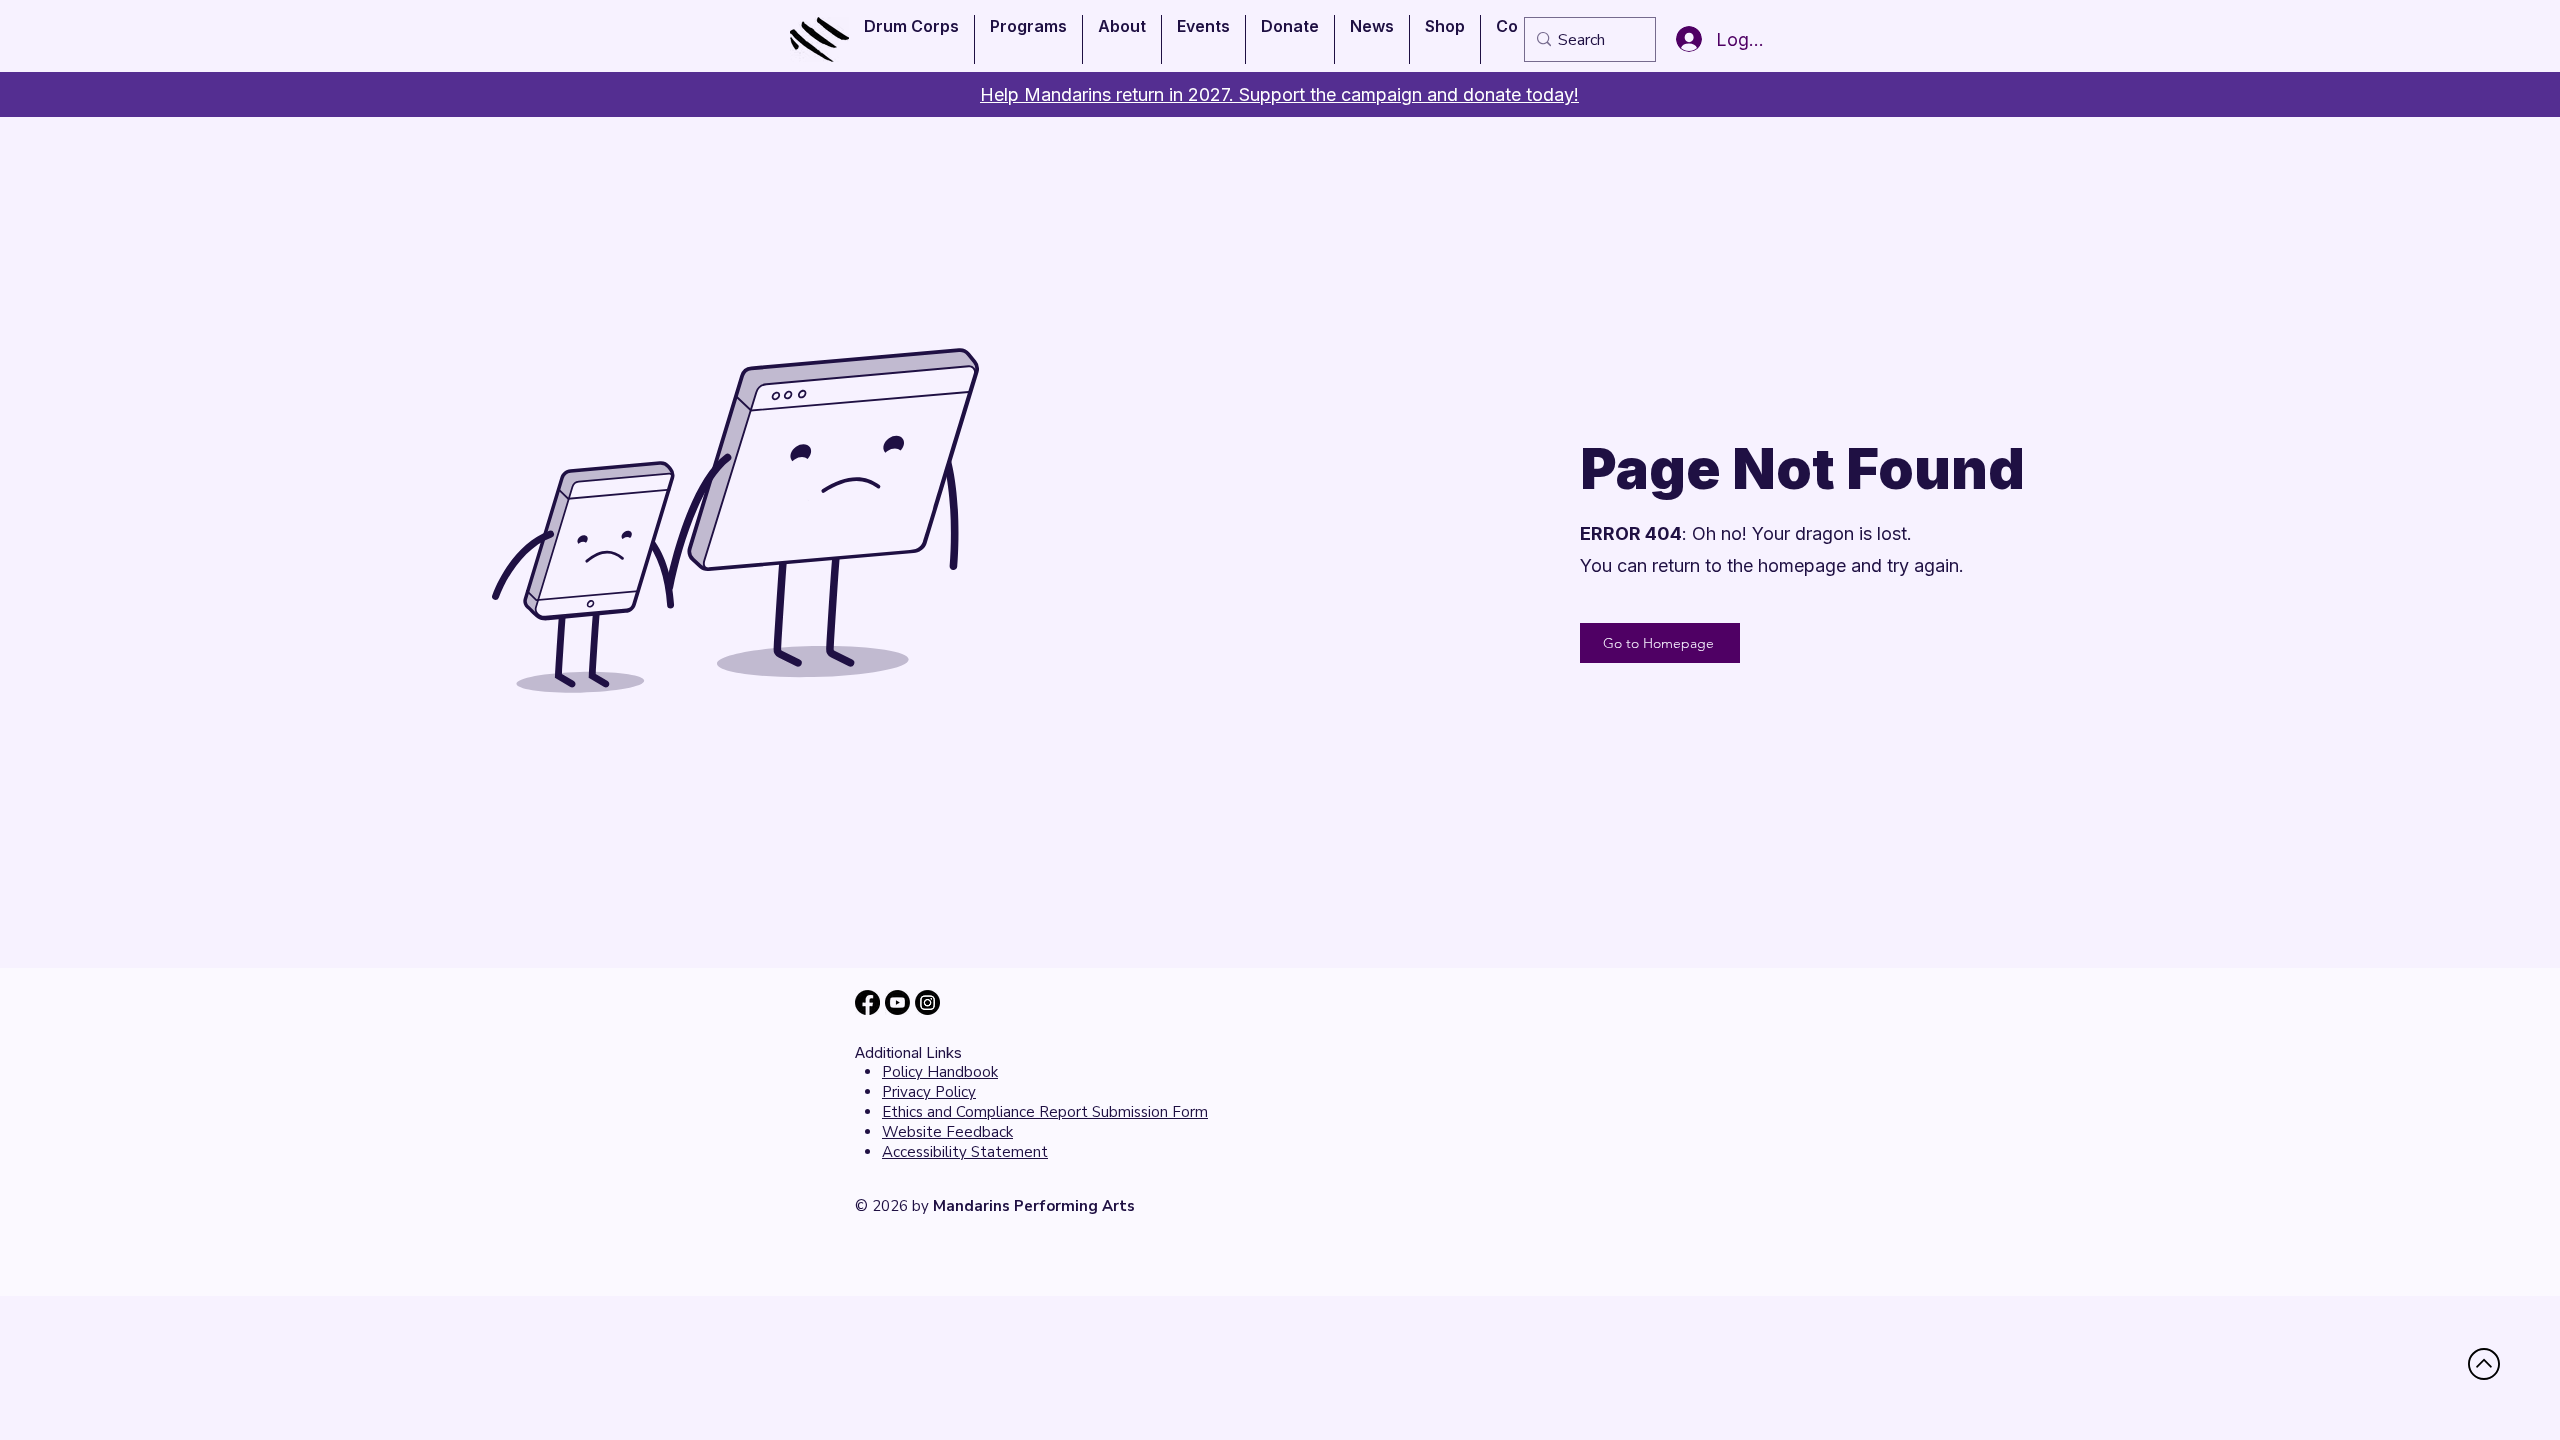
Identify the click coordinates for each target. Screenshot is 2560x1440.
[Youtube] (897, 1002)
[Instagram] (927, 1002)
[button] (911, 39)
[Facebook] (867, 1002)
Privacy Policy (929, 1092)
